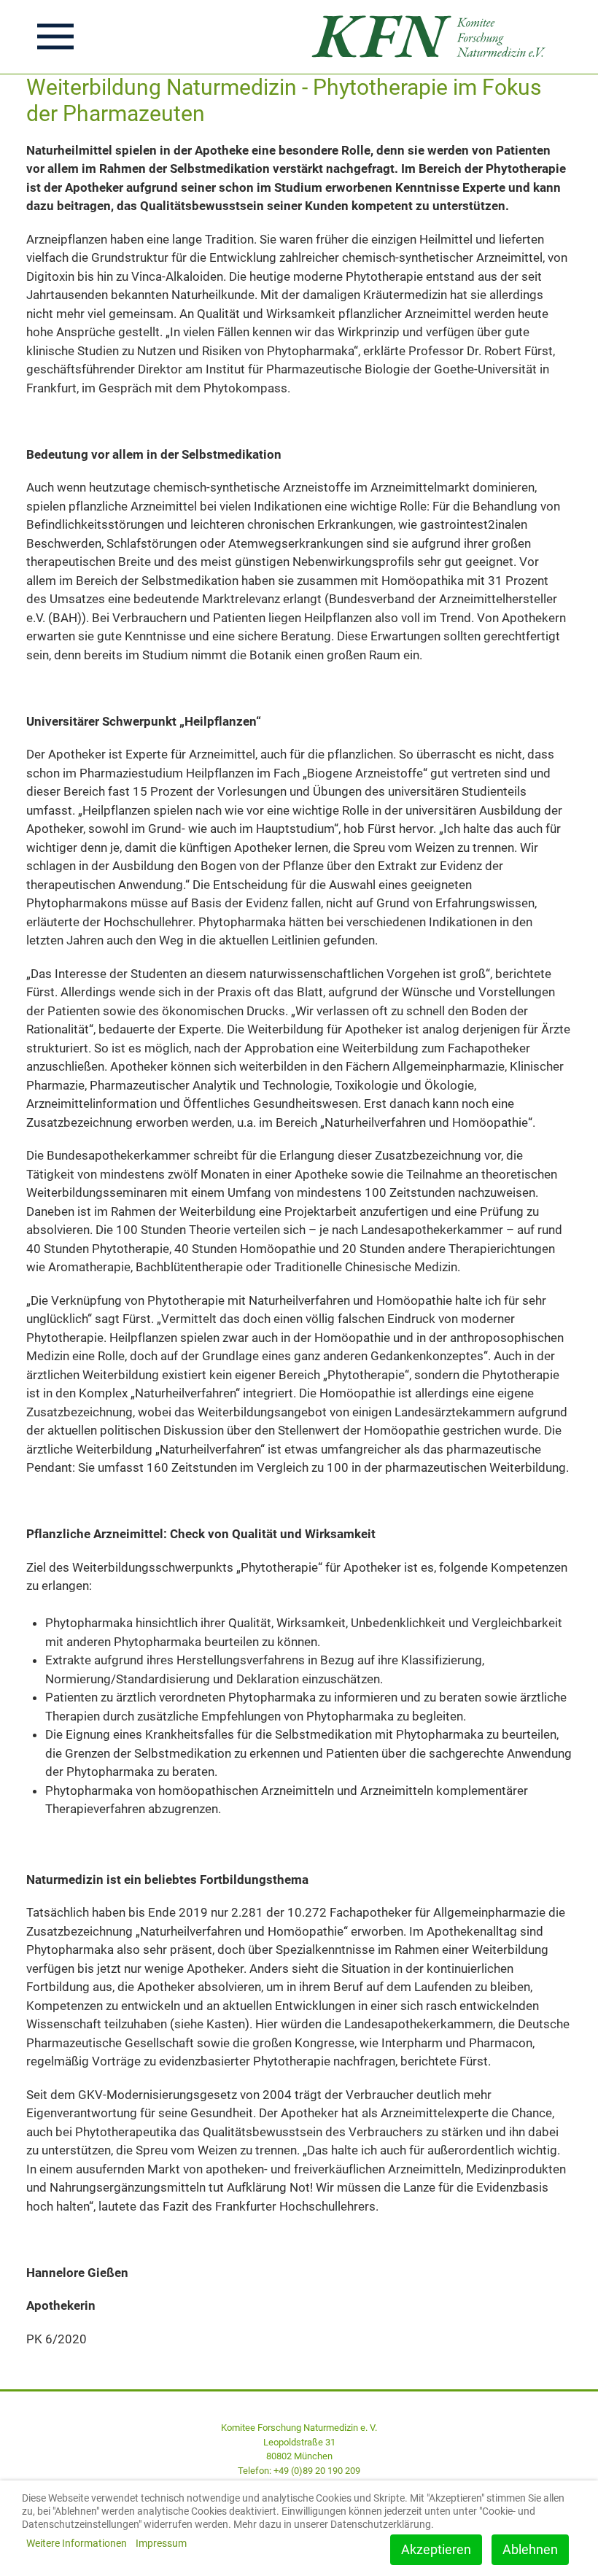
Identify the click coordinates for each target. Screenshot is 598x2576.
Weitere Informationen (77, 2543)
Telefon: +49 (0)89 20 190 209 (299, 2471)
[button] (55, 36)
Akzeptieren (436, 2549)
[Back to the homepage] (433, 37)
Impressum (161, 2543)
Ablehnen (530, 2549)
